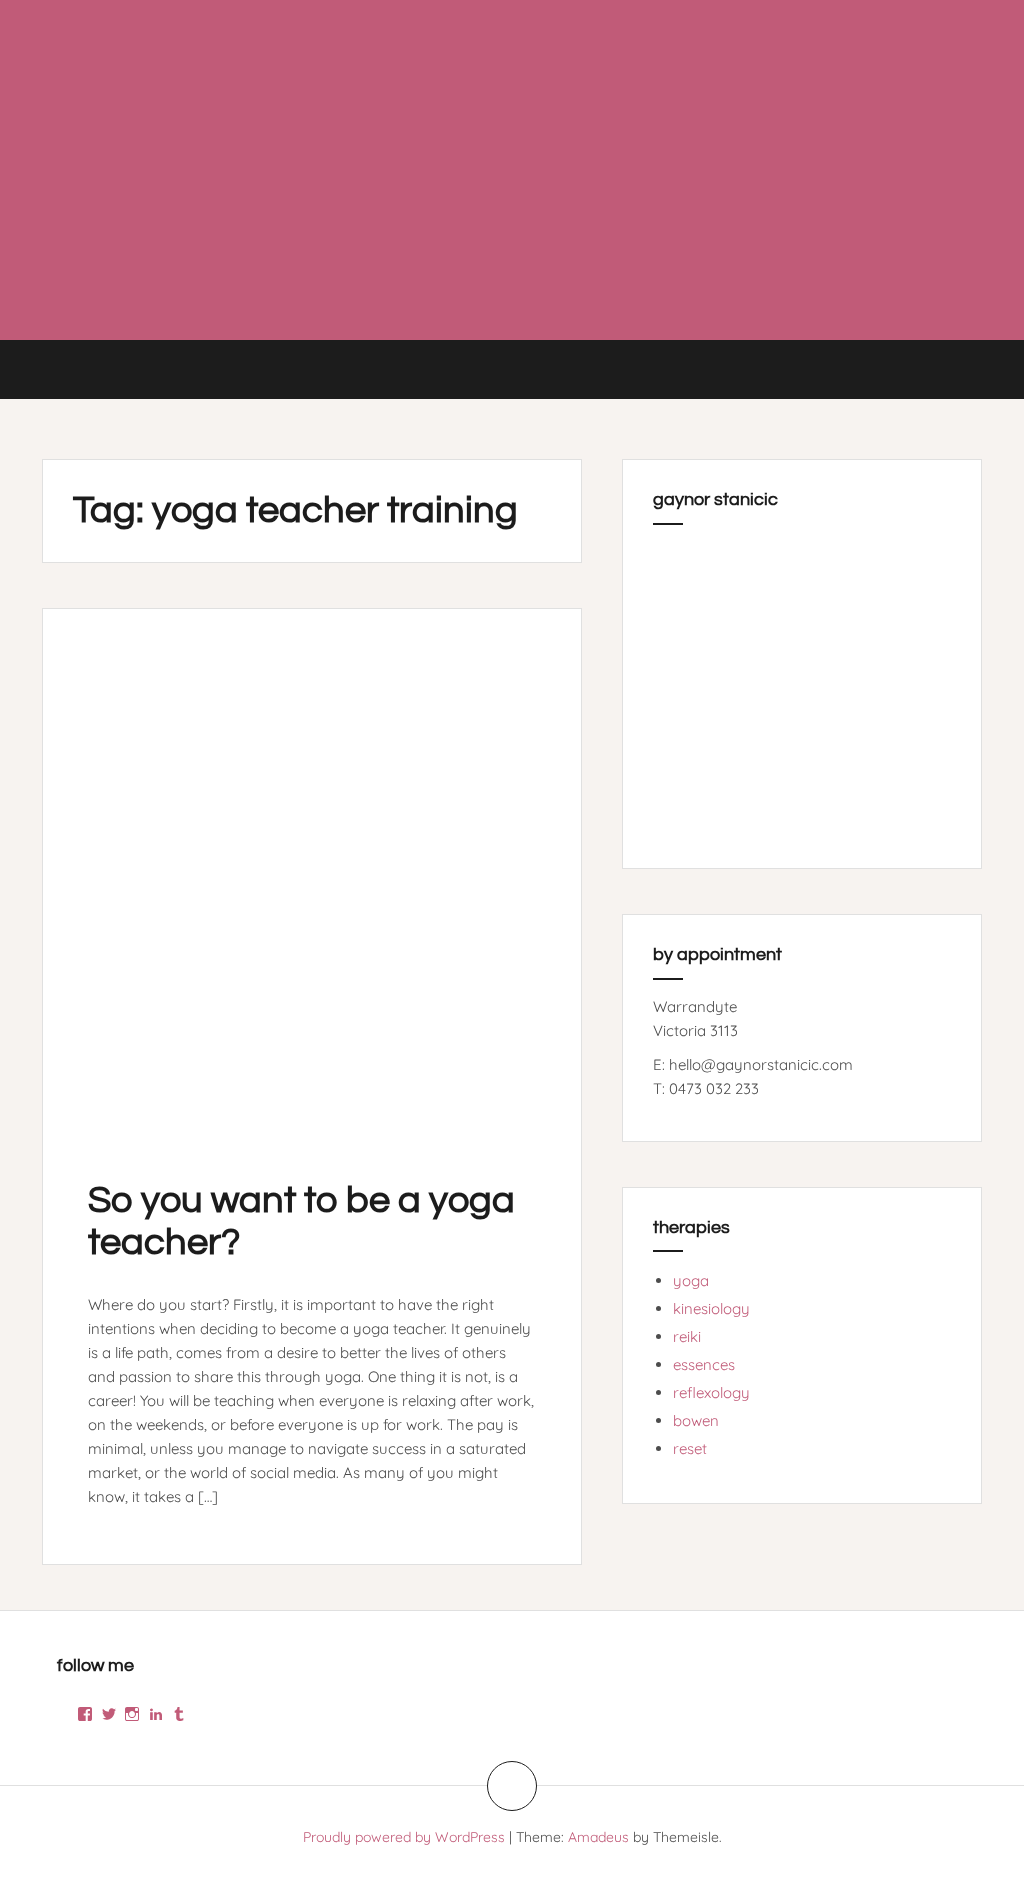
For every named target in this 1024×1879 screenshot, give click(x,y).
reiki (687, 1336)
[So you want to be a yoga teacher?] (312, 875)
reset (690, 1448)
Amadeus (598, 1837)
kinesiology (711, 1308)
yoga (691, 1280)
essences (704, 1364)
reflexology (711, 1392)
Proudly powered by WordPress (404, 1837)
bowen (696, 1420)
